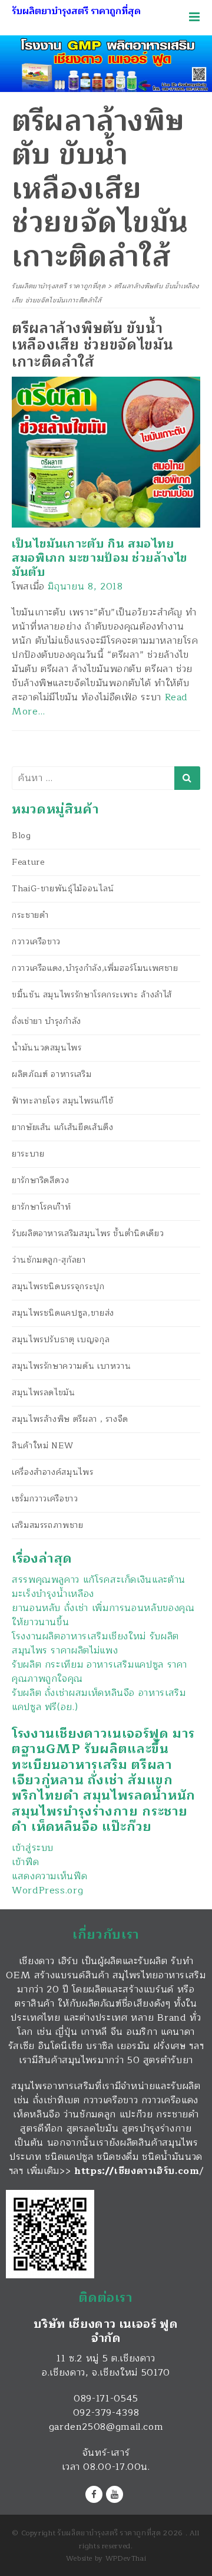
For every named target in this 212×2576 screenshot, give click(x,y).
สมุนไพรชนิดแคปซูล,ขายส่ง (63, 1313)
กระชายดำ (30, 915)
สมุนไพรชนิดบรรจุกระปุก (58, 1287)
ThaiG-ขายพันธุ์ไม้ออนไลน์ (63, 889)
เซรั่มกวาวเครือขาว (45, 1499)
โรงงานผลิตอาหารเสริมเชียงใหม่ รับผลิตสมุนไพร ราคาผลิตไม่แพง (95, 1643)
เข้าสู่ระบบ (33, 1848)
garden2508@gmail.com (106, 2427)
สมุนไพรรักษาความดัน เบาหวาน (71, 1366)
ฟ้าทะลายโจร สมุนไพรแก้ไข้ (62, 1101)
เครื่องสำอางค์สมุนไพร (52, 1472)
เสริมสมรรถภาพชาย (48, 1525)
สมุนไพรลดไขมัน (44, 1393)
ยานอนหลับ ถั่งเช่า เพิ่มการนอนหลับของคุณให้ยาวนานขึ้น (103, 1615)
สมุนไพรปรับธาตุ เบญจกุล (61, 1340)
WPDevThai (126, 2558)
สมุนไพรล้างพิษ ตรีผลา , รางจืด (70, 1419)
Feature (28, 862)
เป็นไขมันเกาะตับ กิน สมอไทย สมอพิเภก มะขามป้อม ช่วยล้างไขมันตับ (100, 558)
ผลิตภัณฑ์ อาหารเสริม (52, 1074)
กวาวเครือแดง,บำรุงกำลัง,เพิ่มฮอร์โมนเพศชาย (95, 968)
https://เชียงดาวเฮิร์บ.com (137, 2171)
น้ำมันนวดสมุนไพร (47, 1048)
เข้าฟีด (25, 1862)
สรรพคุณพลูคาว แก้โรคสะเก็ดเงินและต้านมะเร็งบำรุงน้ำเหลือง (99, 1587)
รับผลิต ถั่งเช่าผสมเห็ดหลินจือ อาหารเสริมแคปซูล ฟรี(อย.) (99, 1700)
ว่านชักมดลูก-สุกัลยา (49, 1260)
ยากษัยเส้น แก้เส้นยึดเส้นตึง (62, 1127)
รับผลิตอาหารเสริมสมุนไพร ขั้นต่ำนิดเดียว (88, 1233)
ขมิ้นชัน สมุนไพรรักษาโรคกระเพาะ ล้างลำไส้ (92, 995)
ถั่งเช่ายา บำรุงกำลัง (47, 1021)
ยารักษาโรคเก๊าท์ (41, 1207)
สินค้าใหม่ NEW (43, 1446)
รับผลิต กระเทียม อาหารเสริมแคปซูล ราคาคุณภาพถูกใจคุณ (100, 1672)
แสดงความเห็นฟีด (49, 1876)
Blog (21, 836)
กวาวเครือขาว (36, 942)
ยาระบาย (28, 1154)
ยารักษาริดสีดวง (41, 1180)
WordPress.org (47, 1890)
